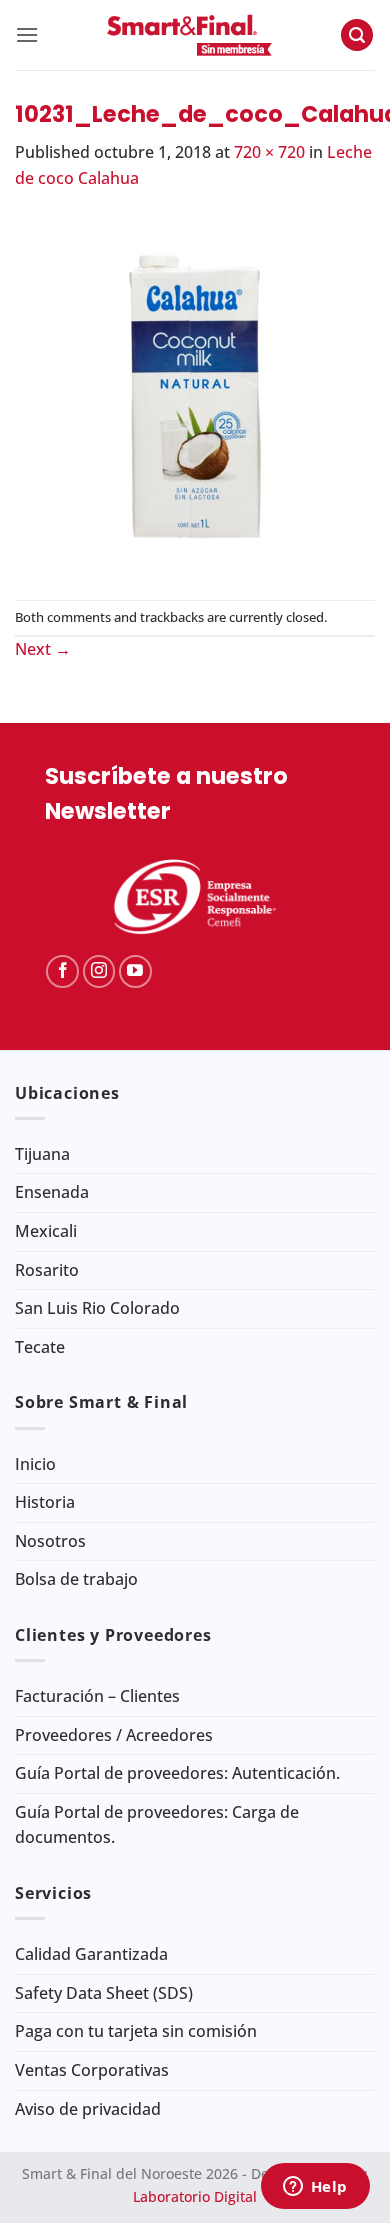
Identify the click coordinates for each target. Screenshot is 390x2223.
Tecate (40, 1347)
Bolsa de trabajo (76, 1579)
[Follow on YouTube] (135, 971)
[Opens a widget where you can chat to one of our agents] (315, 2188)
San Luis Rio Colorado (97, 1308)
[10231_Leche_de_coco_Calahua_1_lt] (195, 394)
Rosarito (47, 1270)
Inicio (35, 1464)
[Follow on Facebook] (62, 971)
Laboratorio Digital (195, 2196)
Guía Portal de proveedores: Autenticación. (177, 1773)
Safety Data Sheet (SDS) (104, 1993)
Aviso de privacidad (88, 2109)
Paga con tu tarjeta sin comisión (136, 2031)
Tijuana (42, 1154)
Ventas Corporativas (92, 2070)
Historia (45, 1502)
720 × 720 (269, 152)
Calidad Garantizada (91, 1954)
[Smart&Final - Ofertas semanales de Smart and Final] (189, 35)
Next (43, 649)
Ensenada (52, 1192)
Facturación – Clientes (97, 1696)
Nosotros (50, 1541)
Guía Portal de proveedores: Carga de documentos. (157, 1825)
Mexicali (46, 1231)
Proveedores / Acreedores (114, 1735)
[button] (27, 34)
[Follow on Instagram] (99, 971)
